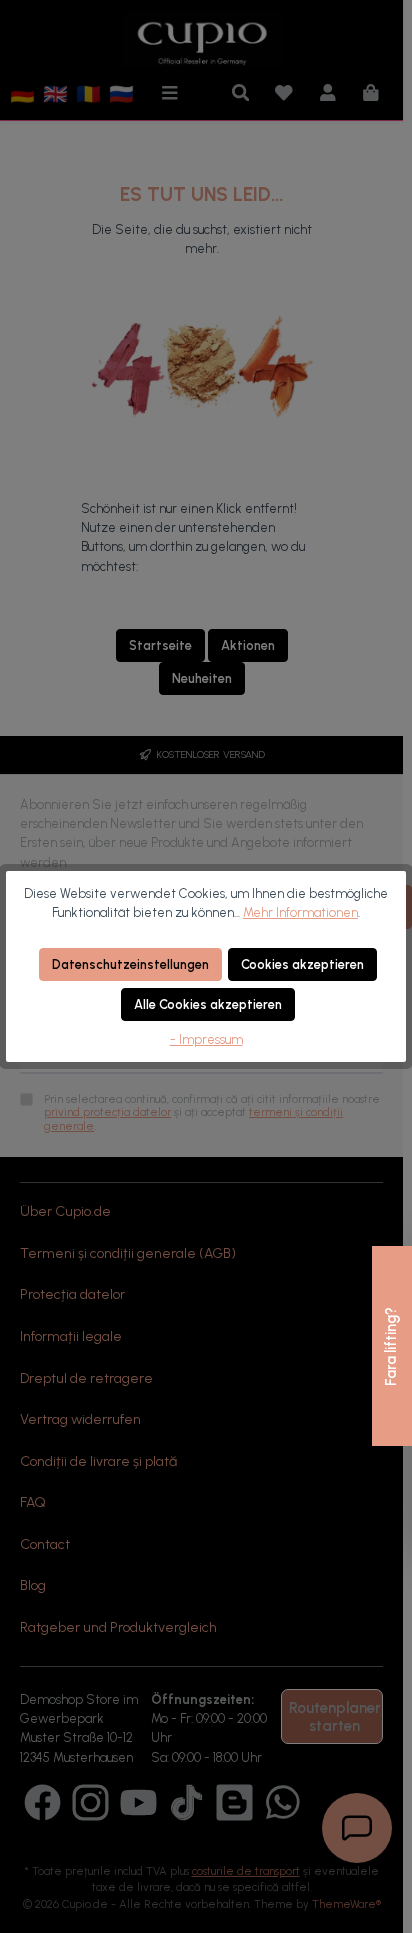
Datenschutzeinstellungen (130, 964)
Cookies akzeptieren (302, 964)
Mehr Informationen (300, 912)
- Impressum (206, 1039)
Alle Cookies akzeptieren (208, 1004)
